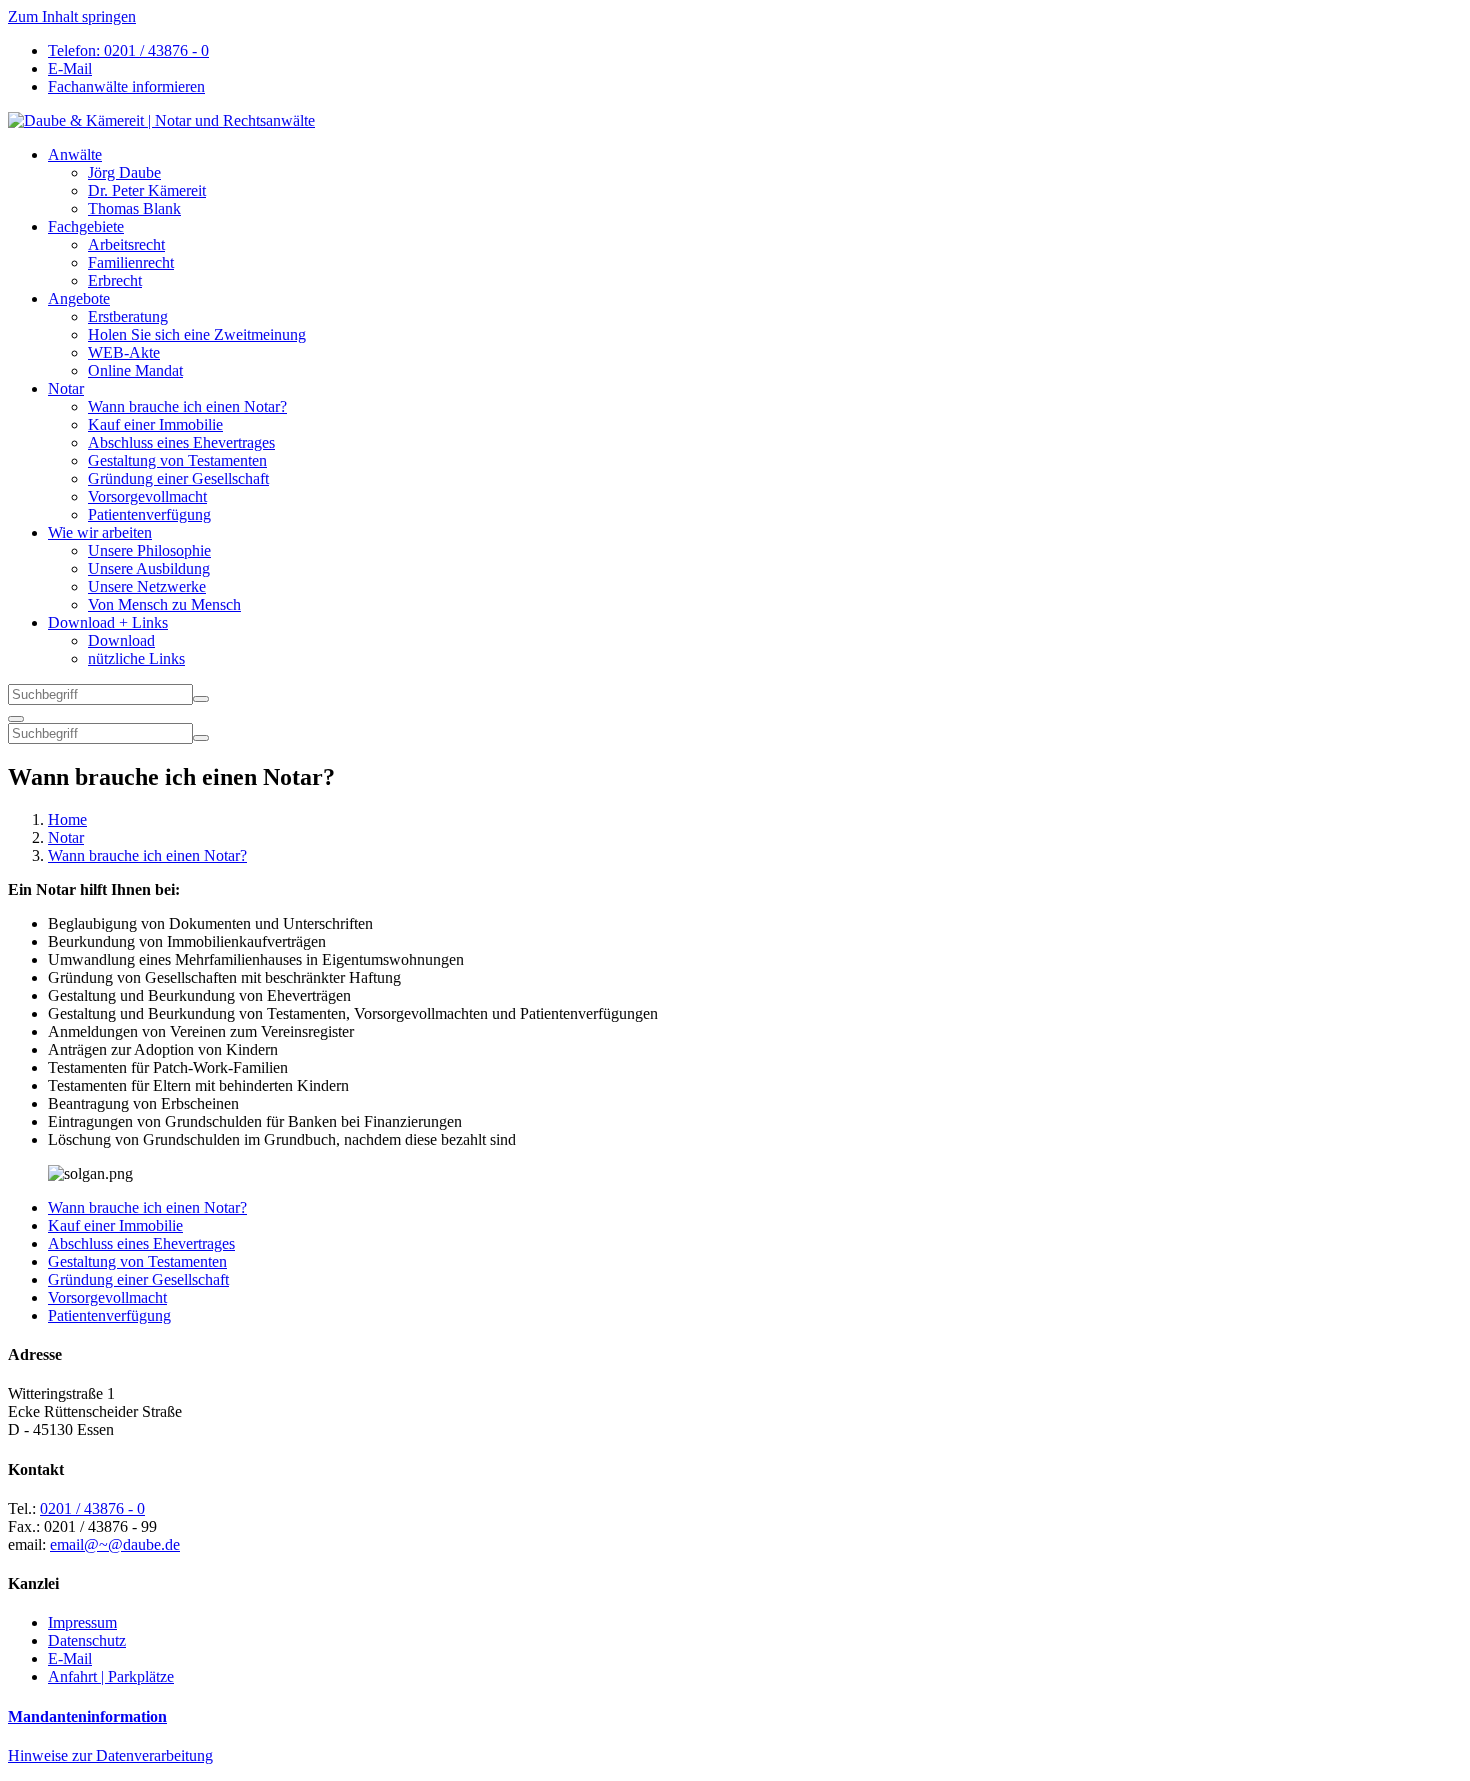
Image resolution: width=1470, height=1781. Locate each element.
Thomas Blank (134, 208)
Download (121, 640)
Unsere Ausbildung (149, 568)
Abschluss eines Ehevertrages (181, 442)
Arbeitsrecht (126, 244)
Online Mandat (135, 370)
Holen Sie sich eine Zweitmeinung (197, 334)
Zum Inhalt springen (72, 16)
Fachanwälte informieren (126, 86)
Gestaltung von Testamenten (177, 460)
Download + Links (108, 622)
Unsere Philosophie (149, 550)
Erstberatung (128, 316)
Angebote (79, 298)
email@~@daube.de (115, 1544)
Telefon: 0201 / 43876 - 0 (128, 50)
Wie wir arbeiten (100, 532)
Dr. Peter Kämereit (147, 190)
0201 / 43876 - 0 (92, 1508)
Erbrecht (115, 280)
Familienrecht (131, 262)
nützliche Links (136, 658)
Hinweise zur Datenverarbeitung (110, 1755)
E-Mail (70, 68)
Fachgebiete (86, 226)
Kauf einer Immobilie (155, 424)
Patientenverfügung (149, 514)
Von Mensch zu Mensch (164, 604)
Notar (66, 388)
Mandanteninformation (87, 1716)
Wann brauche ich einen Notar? (187, 406)
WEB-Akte (124, 352)
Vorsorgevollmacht (147, 496)
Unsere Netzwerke (147, 586)
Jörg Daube (124, 172)
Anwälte (75, 154)
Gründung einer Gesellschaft (178, 478)
